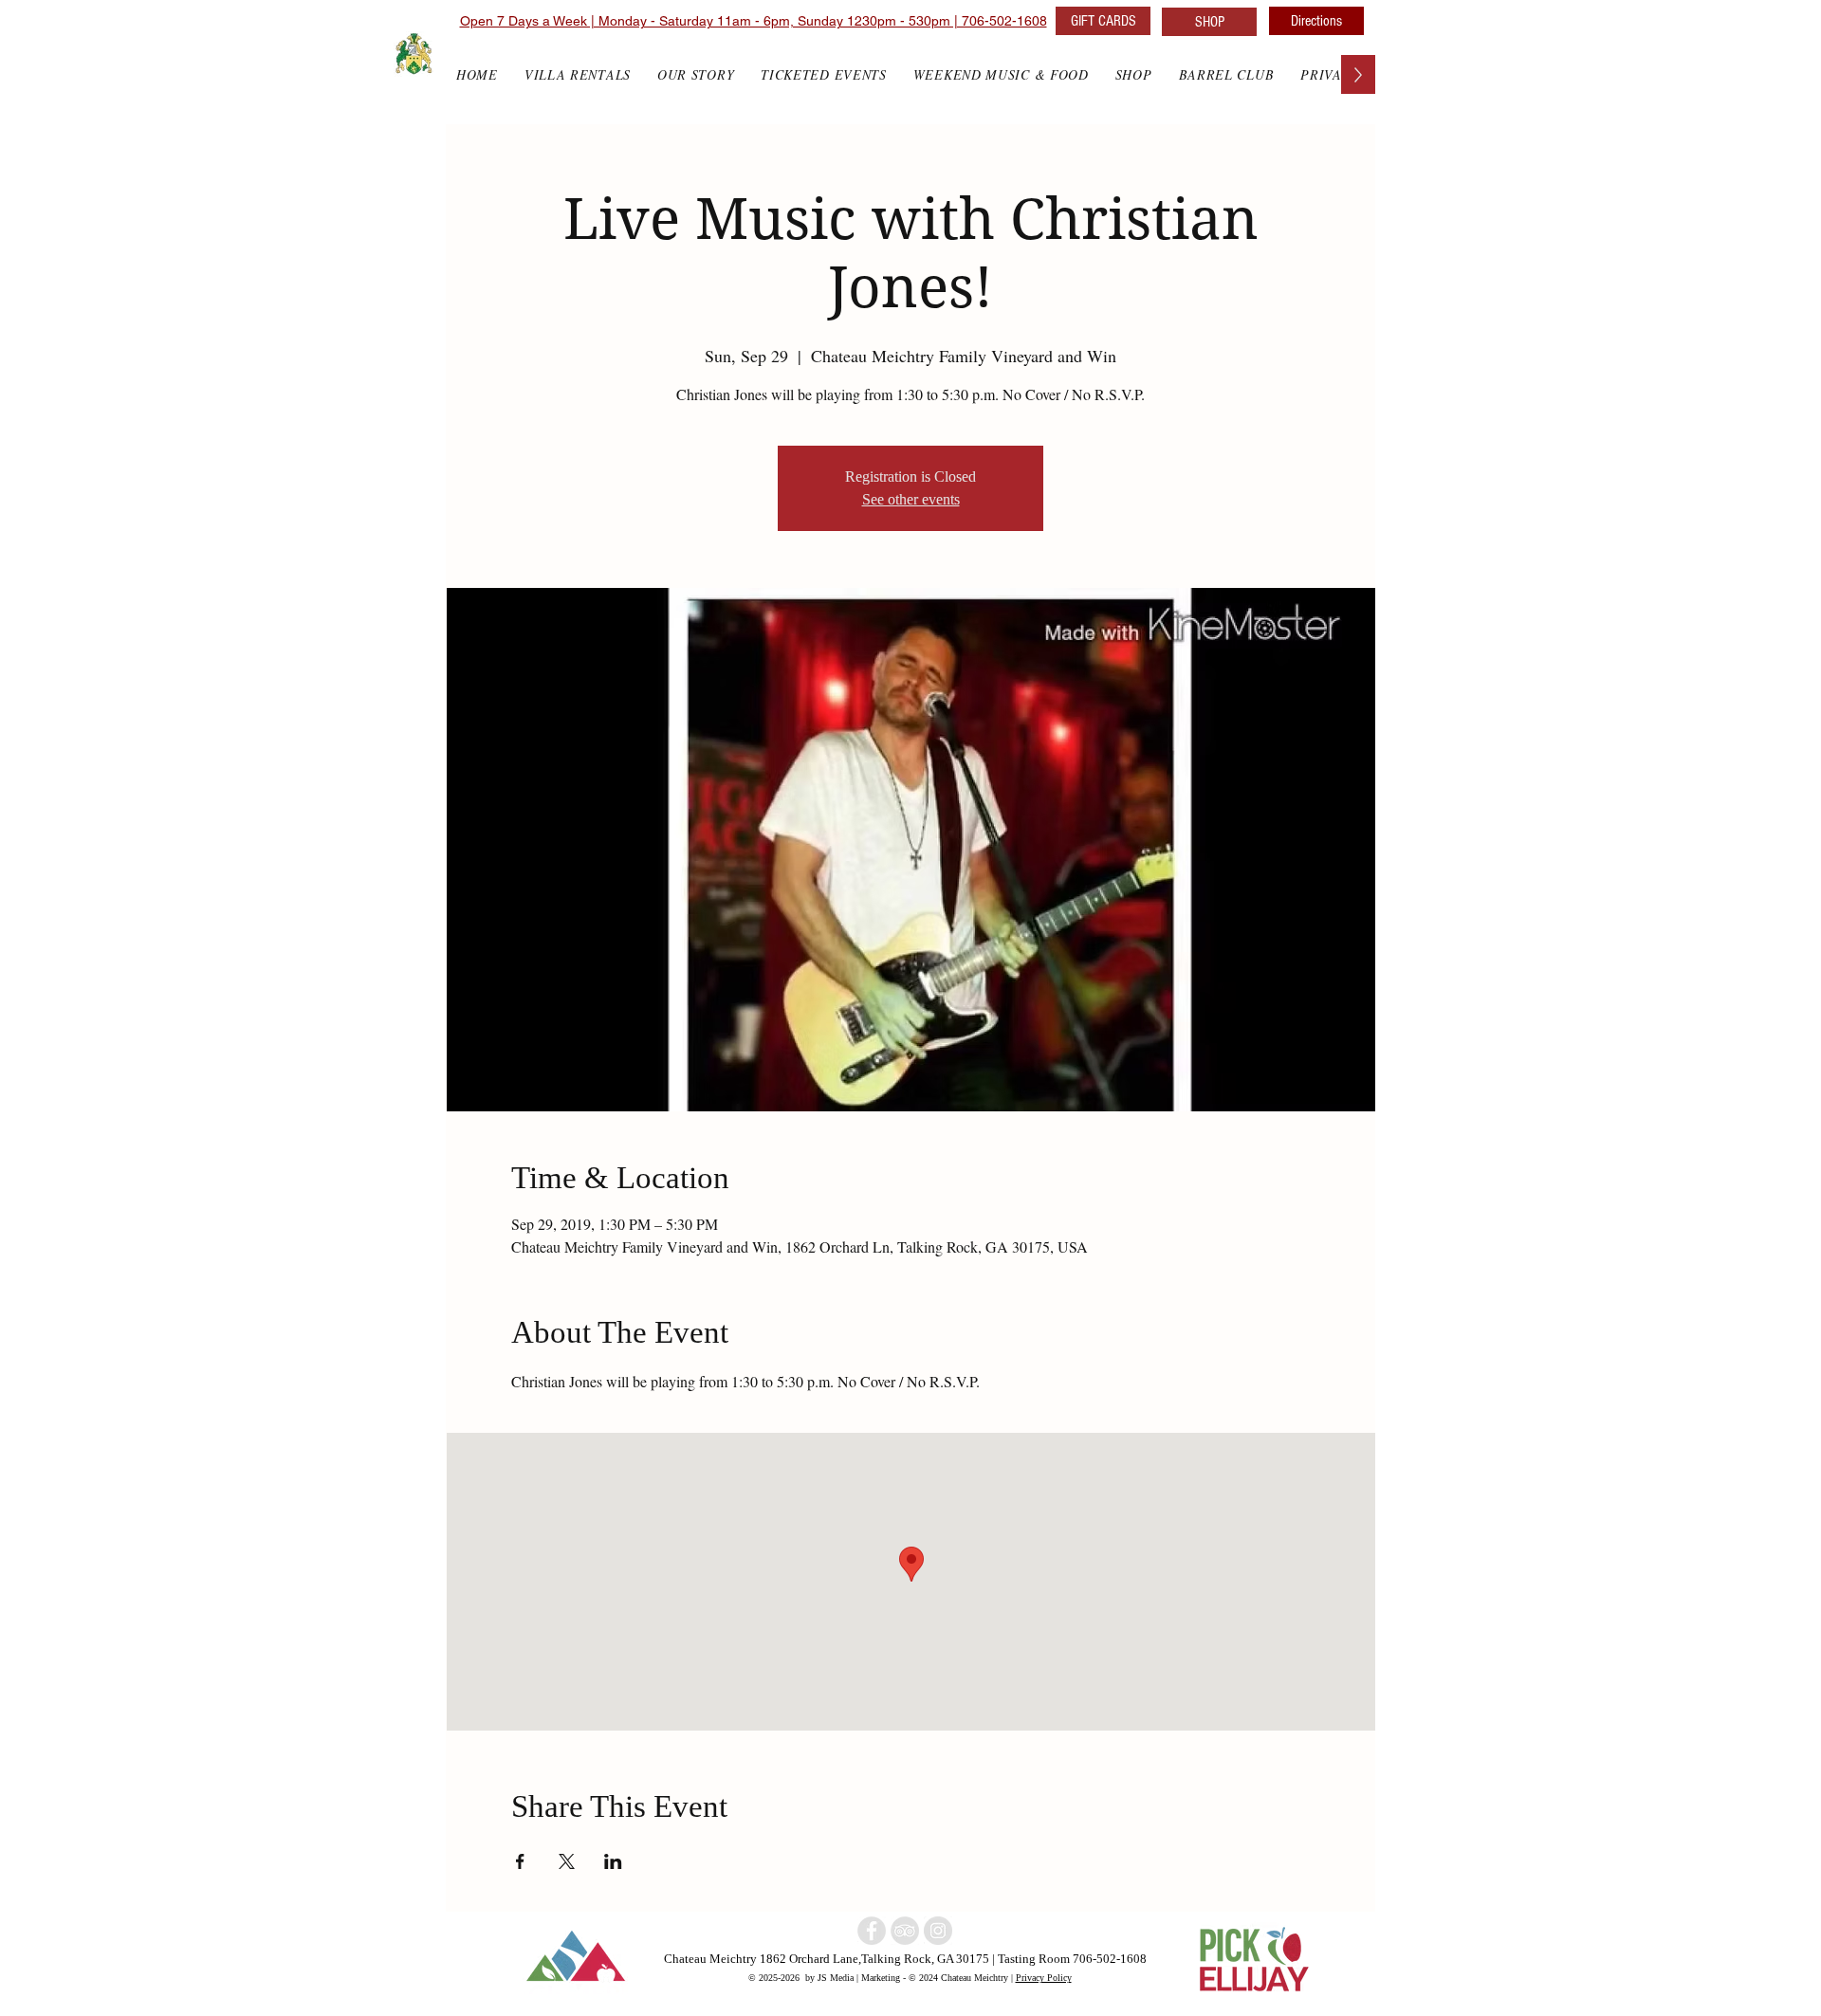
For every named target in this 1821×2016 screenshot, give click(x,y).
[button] (1134, 74)
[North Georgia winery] (872, 1931)
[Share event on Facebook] (520, 1861)
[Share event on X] (567, 1861)
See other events (911, 499)
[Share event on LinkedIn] (613, 1861)
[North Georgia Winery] (905, 1931)
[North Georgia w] (938, 1931)
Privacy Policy (1044, 1977)
